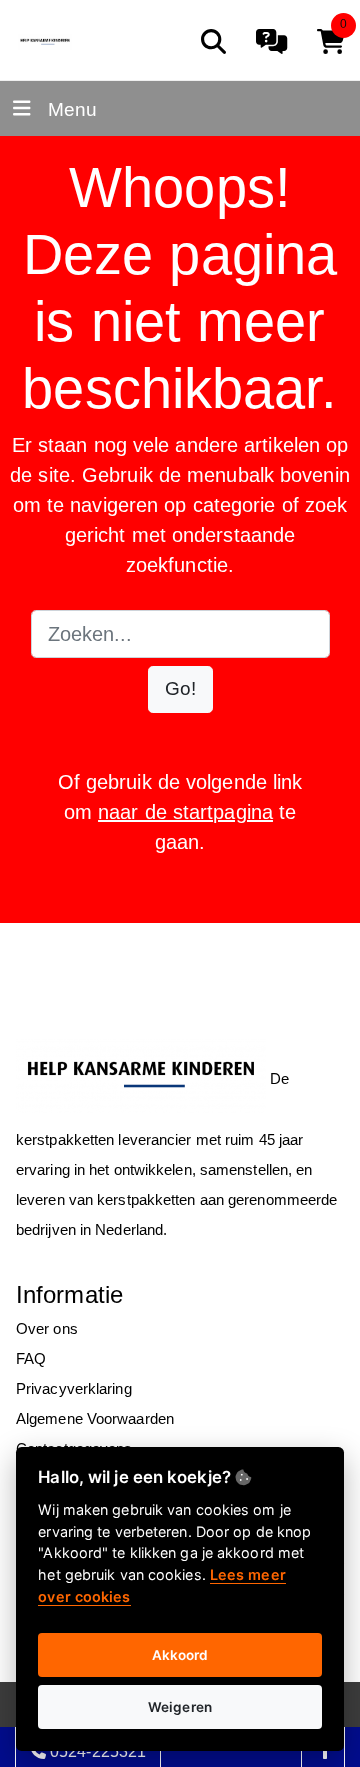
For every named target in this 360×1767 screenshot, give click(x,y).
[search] (213, 41)
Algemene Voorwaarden (95, 1418)
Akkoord (180, 1655)
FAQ (31, 1358)
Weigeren (180, 1707)
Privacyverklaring (74, 1388)
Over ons (47, 1328)
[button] (180, 689)
